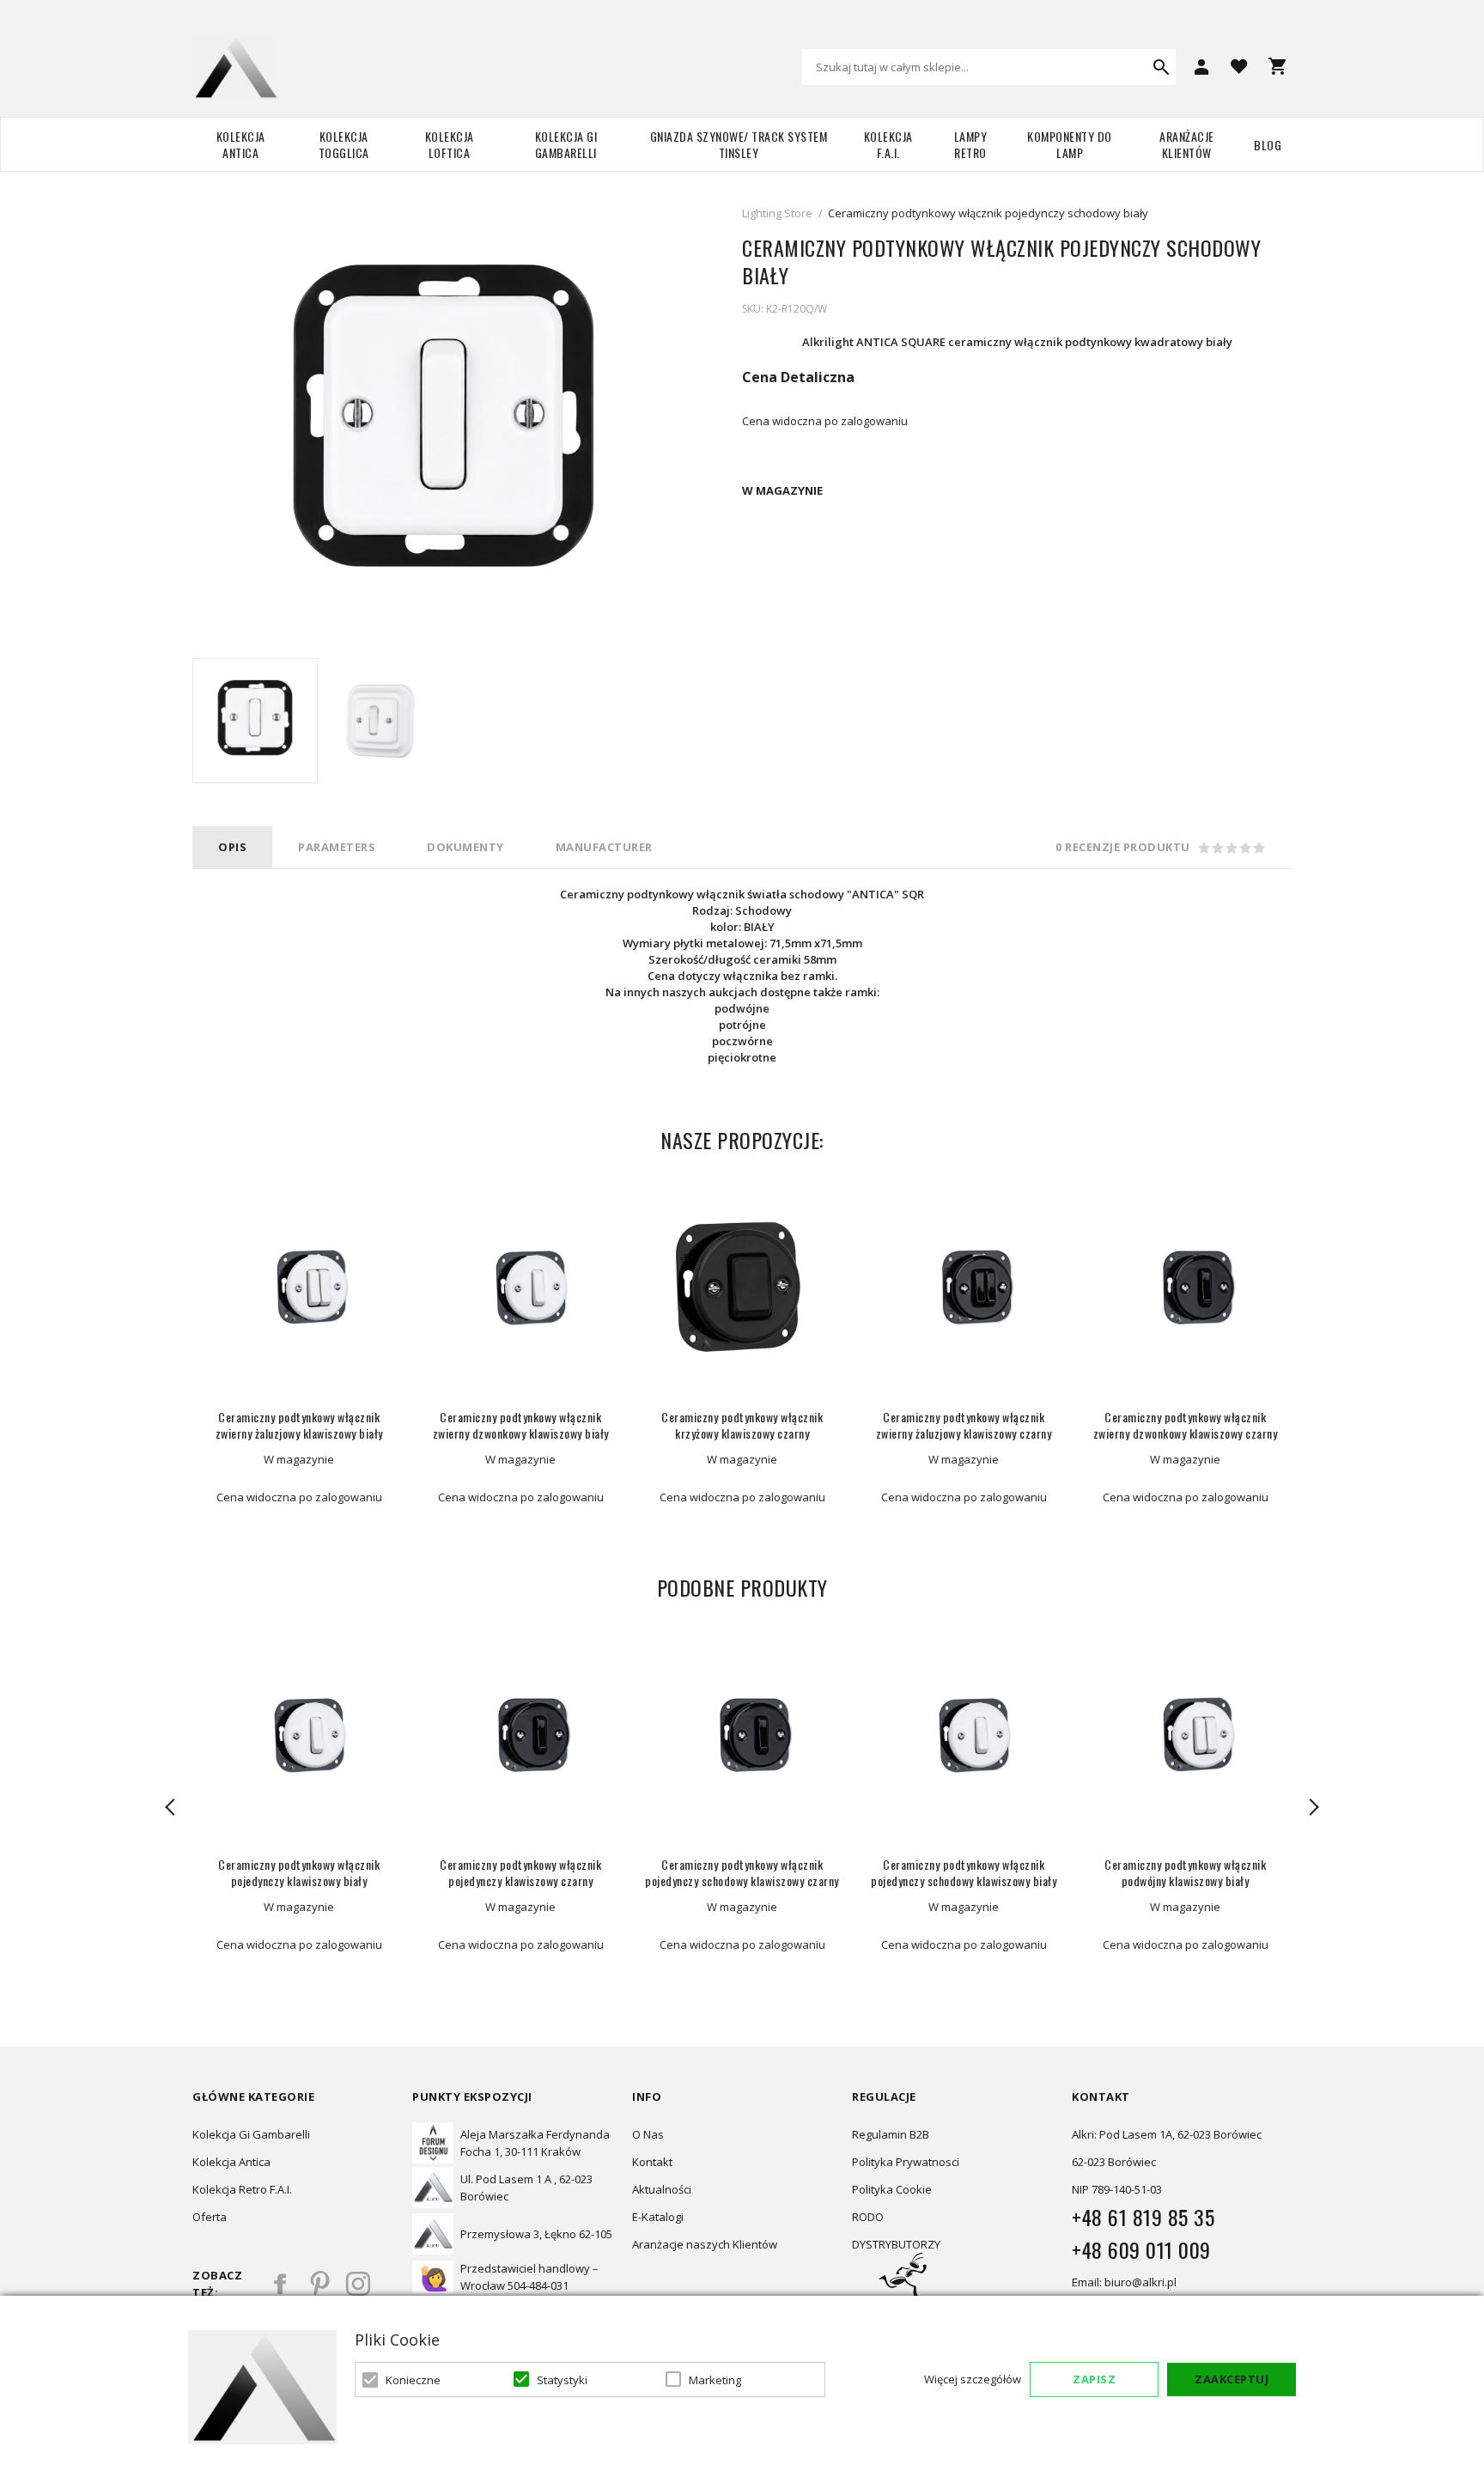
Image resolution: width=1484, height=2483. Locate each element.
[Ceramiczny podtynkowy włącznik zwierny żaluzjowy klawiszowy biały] (299, 1287)
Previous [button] (171, 1807)
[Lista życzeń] (1239, 65)
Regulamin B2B (891, 2134)
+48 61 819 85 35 (1143, 2217)
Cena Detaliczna (798, 377)
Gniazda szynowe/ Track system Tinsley (739, 144)
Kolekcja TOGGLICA (344, 144)
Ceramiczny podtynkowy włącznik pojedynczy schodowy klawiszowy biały (964, 1872)
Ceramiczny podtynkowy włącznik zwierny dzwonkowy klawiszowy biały (521, 1425)
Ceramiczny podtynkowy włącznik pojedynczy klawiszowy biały (299, 1872)
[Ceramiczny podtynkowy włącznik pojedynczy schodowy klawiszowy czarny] (742, 1735)
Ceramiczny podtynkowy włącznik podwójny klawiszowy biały (1185, 1872)
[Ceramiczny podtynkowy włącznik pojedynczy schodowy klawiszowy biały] (964, 1735)
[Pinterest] (319, 2284)
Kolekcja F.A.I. (888, 144)
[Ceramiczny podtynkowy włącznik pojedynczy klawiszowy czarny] (520, 1735)
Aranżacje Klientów (1187, 144)
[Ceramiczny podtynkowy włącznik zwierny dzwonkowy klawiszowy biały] (520, 1287)
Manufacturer (604, 847)
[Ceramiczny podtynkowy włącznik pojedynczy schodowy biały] (255, 721)
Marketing (715, 2380)
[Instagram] (358, 2284)
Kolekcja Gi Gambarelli (566, 144)
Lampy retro (971, 144)
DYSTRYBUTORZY (896, 2244)
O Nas (648, 2134)
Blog (1268, 145)
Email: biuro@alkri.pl (1124, 2282)
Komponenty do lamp (1070, 144)
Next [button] (1313, 1807)
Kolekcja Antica (241, 144)
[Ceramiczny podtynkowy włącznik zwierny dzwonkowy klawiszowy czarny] (1185, 1287)
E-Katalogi (658, 2217)
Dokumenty (465, 847)
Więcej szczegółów (973, 2379)
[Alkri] (235, 67)
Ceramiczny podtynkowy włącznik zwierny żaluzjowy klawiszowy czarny (964, 1425)
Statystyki (562, 2380)
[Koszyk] (1277, 66)
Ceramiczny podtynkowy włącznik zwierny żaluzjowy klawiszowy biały (299, 1425)
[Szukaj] (1161, 67)
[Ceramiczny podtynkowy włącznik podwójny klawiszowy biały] (1185, 1735)
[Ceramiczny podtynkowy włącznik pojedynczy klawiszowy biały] (299, 1735)
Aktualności (662, 2189)
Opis (232, 847)
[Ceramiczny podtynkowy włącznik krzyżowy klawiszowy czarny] (742, 1287)
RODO (868, 2217)
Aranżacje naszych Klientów (705, 2244)
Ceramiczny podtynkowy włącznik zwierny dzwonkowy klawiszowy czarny (1186, 1425)
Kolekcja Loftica (450, 144)
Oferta (210, 2217)
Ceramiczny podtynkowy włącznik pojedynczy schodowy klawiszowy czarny (742, 1872)
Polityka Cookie (892, 2189)
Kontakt (652, 2162)
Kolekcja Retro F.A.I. (242, 2189)
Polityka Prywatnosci (906, 2162)
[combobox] (989, 67)
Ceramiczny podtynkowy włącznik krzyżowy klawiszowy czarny (742, 1425)
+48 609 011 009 (1141, 2249)
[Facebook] (281, 2284)
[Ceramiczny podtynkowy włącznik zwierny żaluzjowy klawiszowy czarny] (964, 1287)
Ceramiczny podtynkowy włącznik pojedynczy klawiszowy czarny (520, 1872)
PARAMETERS (337, 847)
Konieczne (413, 2380)
